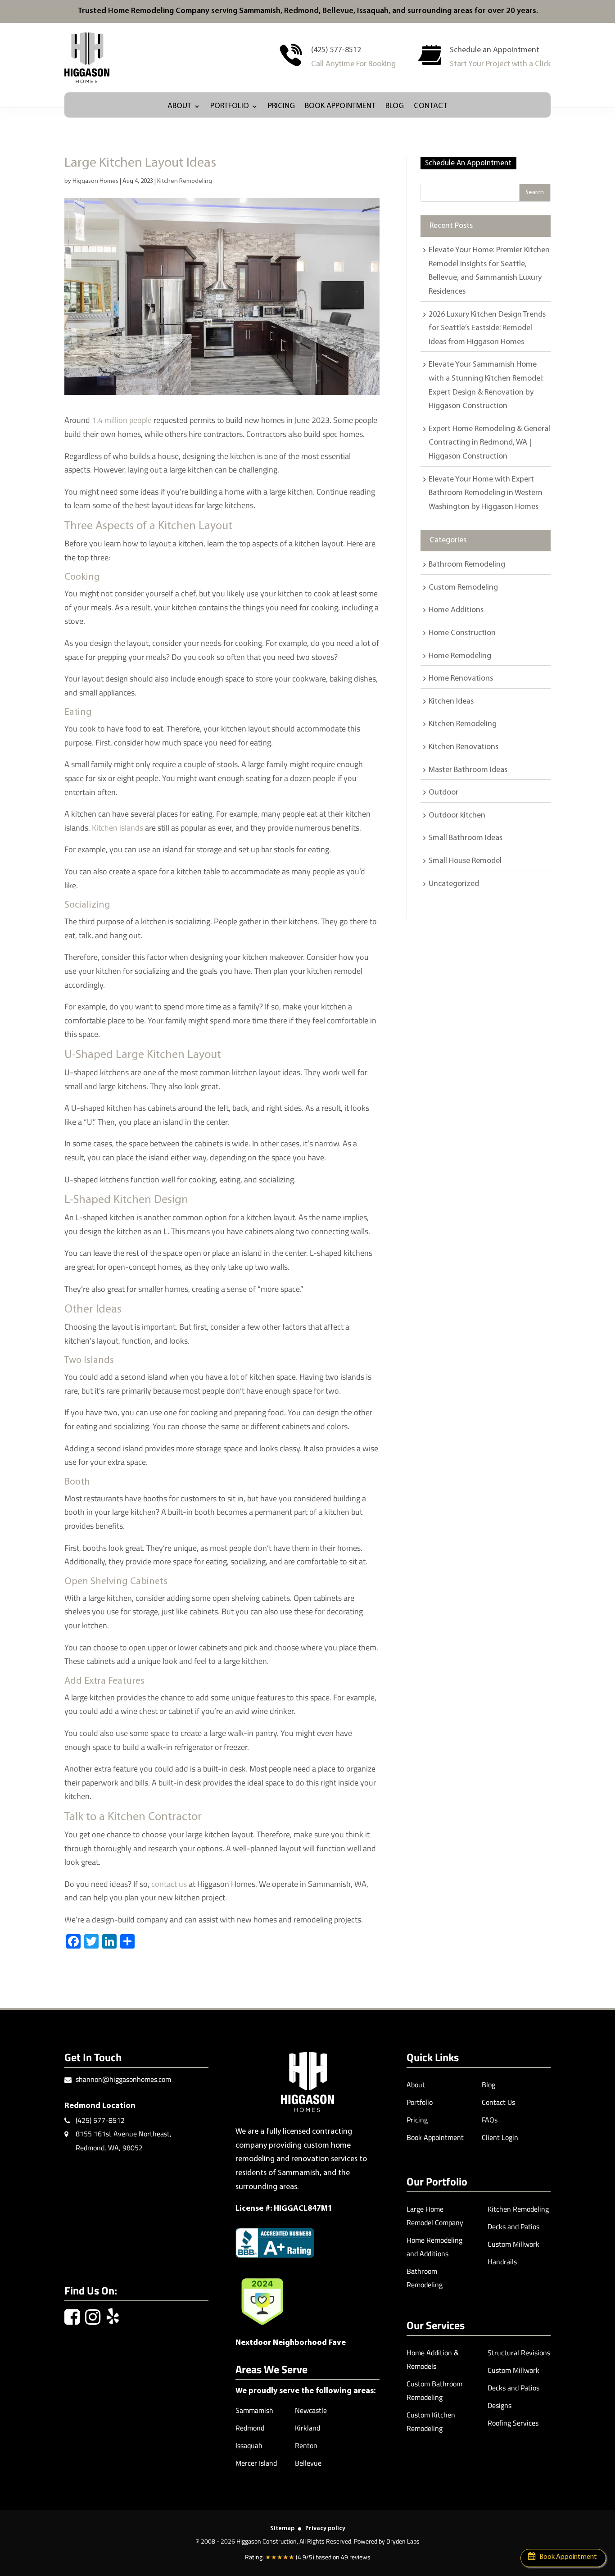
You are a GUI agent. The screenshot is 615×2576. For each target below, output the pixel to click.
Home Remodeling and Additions (434, 2247)
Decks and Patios (513, 2226)
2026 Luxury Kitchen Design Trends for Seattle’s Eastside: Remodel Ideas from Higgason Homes (487, 329)
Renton (306, 2445)
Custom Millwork (513, 2244)
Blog (395, 107)
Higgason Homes (95, 181)
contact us (169, 1884)
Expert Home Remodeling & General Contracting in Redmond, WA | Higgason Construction (489, 443)
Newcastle (311, 2410)
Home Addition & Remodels (433, 2359)
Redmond (250, 2428)
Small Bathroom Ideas (466, 838)
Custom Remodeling (463, 588)
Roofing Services (513, 2423)
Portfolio (230, 107)
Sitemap (282, 2528)
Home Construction (462, 633)
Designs (500, 2405)
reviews (360, 2557)
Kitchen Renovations (464, 747)
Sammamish (254, 2410)
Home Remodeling (460, 656)
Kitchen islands (118, 828)
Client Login (500, 2137)
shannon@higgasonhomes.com (123, 2079)
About (179, 107)
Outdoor (443, 793)
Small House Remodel (465, 861)
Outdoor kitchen (457, 816)
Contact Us (498, 2102)
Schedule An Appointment (468, 163)
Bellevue (308, 2463)
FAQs (490, 2120)
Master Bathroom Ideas (468, 770)
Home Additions (456, 610)
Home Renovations (461, 679)
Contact (431, 107)
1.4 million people (122, 420)
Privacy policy (325, 2528)
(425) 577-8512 (336, 50)
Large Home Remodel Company (435, 2216)
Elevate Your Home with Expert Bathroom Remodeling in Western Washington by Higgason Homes (486, 493)
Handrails (502, 2262)
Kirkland (307, 2428)
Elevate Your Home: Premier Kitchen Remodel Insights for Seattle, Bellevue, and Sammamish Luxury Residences (489, 271)
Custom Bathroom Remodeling (434, 2390)
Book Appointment (340, 107)
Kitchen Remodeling (185, 181)
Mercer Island (256, 2463)
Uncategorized (454, 884)
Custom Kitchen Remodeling (431, 2422)
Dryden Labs (403, 2541)
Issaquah (249, 2445)
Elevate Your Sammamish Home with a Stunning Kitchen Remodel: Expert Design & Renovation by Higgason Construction (486, 386)
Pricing (281, 107)
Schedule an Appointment (495, 50)
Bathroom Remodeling (467, 565)
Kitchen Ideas (451, 702)
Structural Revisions (519, 2353)
